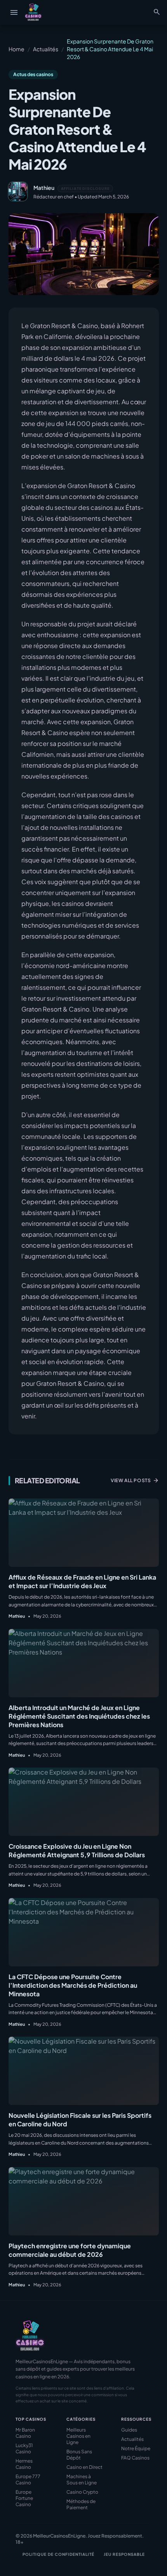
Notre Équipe (136, 2448)
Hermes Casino (24, 2464)
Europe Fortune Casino (24, 2498)
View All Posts (135, 1481)
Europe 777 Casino (28, 2480)
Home (17, 49)
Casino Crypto (82, 2492)
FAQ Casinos (135, 2458)
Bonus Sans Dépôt (79, 2455)
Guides (129, 2430)
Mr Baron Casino (25, 2433)
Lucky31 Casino (24, 2448)
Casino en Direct (84, 2467)
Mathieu (44, 188)
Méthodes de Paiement (81, 2504)
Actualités (46, 49)
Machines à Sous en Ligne (82, 2480)
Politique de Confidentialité (58, 2554)
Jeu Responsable (124, 2554)
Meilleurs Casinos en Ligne (78, 2436)
